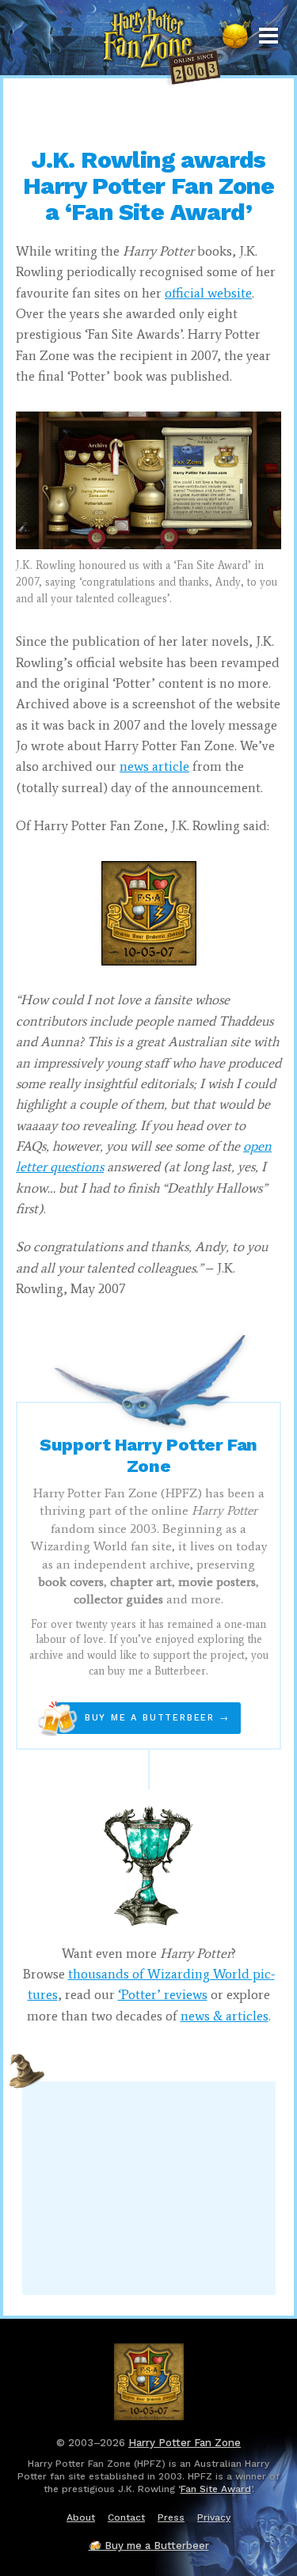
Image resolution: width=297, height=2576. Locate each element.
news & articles (225, 2016)
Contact (126, 2517)
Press (171, 2517)
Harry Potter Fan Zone (185, 2443)
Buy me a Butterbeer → (143, 1718)
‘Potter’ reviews (163, 1994)
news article (154, 766)
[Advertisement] (149, 111)
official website (208, 293)
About (81, 2517)
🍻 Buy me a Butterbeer (149, 2546)
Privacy (214, 2517)
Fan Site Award (216, 2489)
